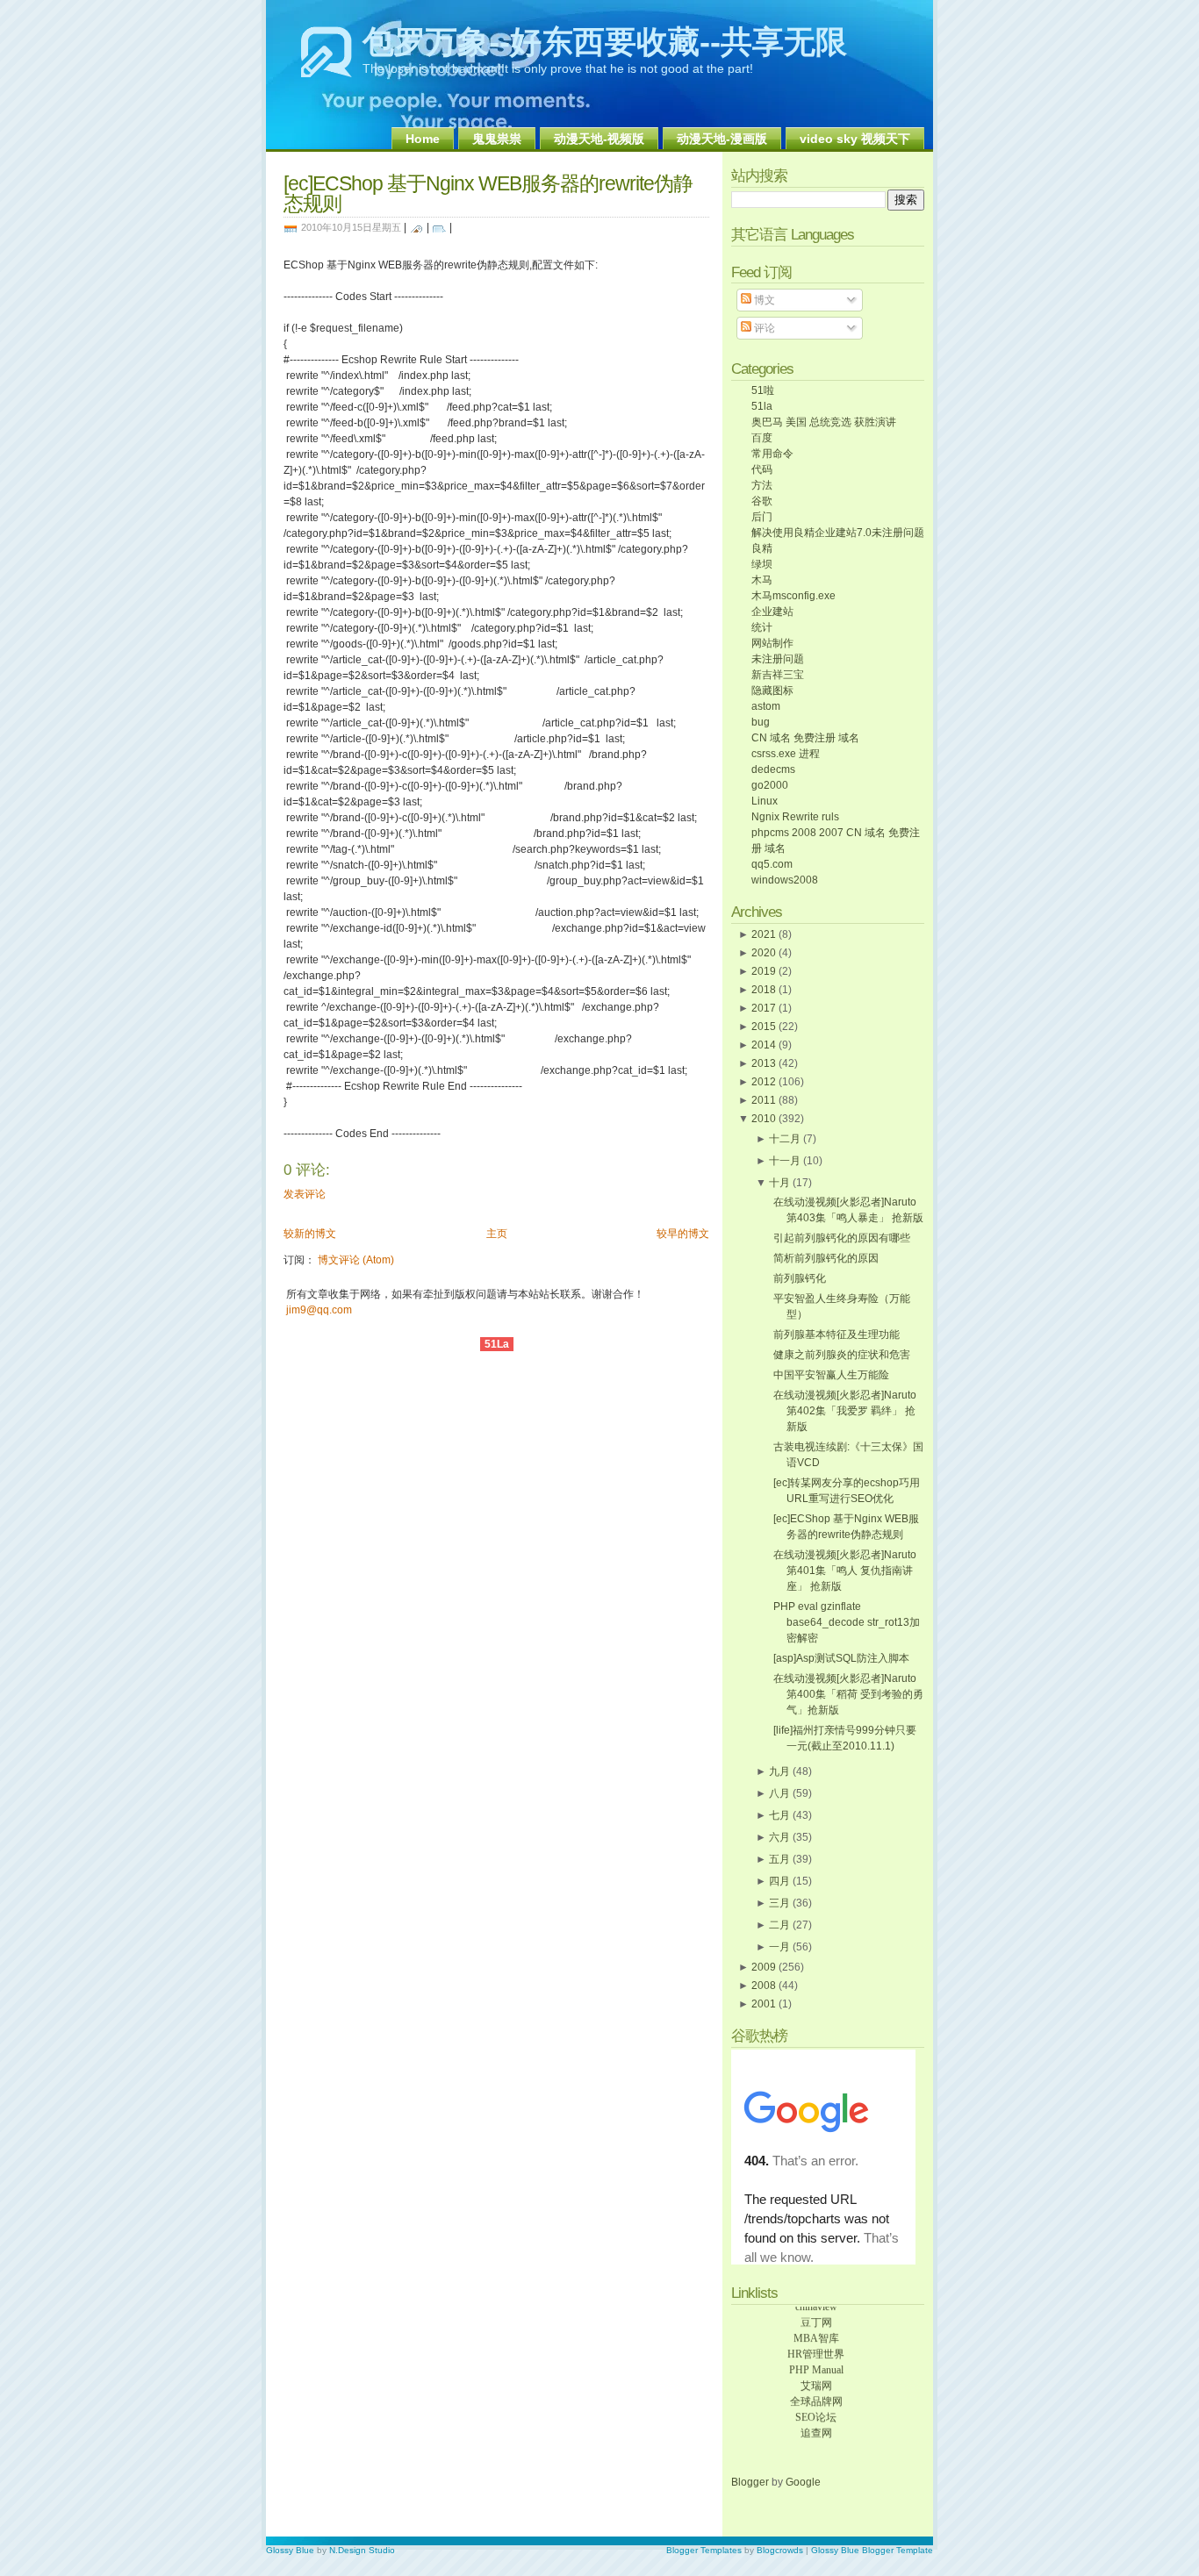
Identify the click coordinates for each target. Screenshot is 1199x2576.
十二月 (785, 1139)
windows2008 (785, 880)
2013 (764, 1063)
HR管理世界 (816, 2347)
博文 (763, 300)
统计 (762, 627)
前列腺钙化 (800, 1278)
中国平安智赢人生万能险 (831, 1375)
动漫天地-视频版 (599, 139)
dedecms (773, 769)
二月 (779, 1925)
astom (766, 706)
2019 (764, 971)
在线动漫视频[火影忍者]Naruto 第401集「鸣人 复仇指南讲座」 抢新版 (845, 1571)
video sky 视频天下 (855, 139)
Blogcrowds (780, 2550)
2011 (764, 1100)
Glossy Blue (290, 2550)
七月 (779, 1815)
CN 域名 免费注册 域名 (805, 738)
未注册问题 (778, 659)
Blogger (751, 2482)
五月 (779, 1859)
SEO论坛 (816, 2410)
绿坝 (762, 564)
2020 (764, 953)
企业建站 (772, 612)
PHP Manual (816, 2363)
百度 (762, 438)
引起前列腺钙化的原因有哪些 (842, 1238)
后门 (762, 517)
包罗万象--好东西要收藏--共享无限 (605, 42)
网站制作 (772, 643)
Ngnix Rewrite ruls (795, 817)
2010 (764, 1119)
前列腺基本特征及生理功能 (836, 1335)
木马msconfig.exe (793, 596)
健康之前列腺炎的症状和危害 (842, 1355)
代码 (762, 469)
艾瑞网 (816, 2379)
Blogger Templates (704, 2550)
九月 (779, 1771)
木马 (762, 580)
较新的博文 (310, 1234)
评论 (763, 328)
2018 (764, 990)
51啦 (763, 390)
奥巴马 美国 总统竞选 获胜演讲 (824, 422)
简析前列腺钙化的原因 (826, 1258)
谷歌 (762, 501)
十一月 (785, 1161)
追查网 (816, 2426)
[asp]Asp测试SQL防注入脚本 (841, 1658)
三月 (779, 1903)
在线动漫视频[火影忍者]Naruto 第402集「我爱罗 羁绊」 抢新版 (845, 1411)
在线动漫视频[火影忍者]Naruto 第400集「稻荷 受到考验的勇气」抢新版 (848, 1694)
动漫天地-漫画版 (722, 139)
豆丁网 (816, 2315)
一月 (779, 1947)
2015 (764, 1027)
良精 (762, 548)
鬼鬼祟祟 (497, 139)
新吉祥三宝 (778, 675)
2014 (764, 1045)
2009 (764, 1967)
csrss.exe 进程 (786, 754)
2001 (764, 2004)
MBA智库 (816, 2331)
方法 (762, 485)
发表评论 (305, 1194)
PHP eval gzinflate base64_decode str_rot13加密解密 (847, 1622)
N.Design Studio (362, 2550)
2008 (764, 1986)
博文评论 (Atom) (356, 1260)
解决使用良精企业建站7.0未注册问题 (838, 533)
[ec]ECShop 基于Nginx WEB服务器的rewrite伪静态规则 (488, 193)
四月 (779, 1881)
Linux (765, 801)
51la (762, 406)
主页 (497, 1234)
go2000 (770, 785)
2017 (764, 1008)
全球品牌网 (816, 2394)
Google (803, 2482)
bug (761, 722)
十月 (779, 1183)
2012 (764, 1082)
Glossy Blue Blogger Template (872, 2550)
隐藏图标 (772, 691)
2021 (764, 934)
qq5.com (772, 864)
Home (423, 139)
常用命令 (772, 454)
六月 (779, 1837)
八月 (779, 1793)
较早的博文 (683, 1234)
